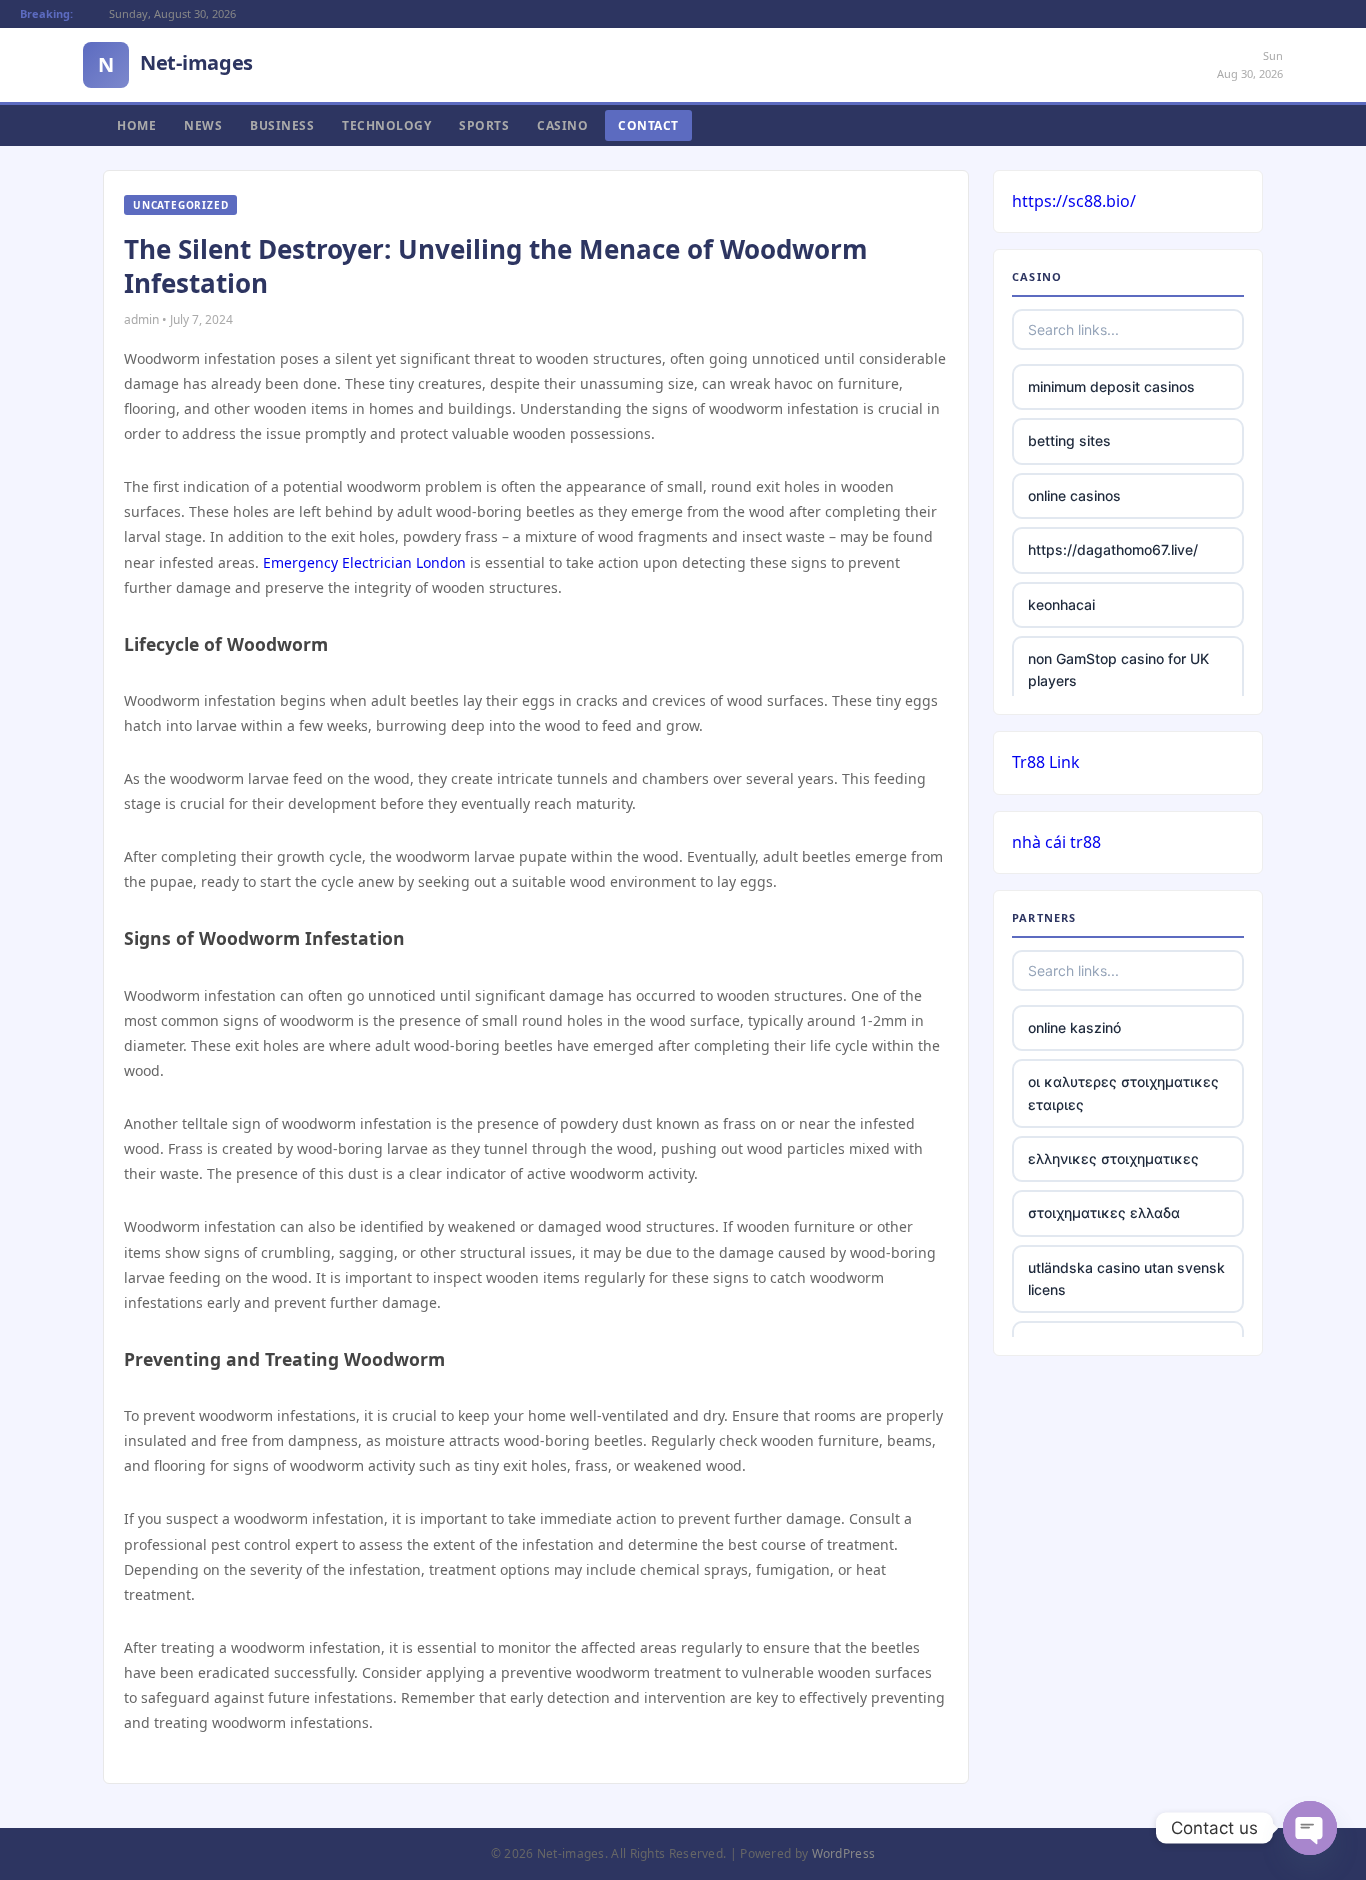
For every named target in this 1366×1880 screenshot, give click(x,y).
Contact (648, 125)
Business (282, 125)
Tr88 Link (1046, 762)
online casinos (1074, 495)
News (203, 125)
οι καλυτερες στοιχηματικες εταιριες (1123, 1092)
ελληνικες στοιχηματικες (1113, 1158)
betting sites (1069, 440)
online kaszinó (1074, 1027)
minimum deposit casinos (1111, 386)
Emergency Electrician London (364, 562)
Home (136, 125)
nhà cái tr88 (1056, 842)
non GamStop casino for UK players (1118, 669)
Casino (562, 125)
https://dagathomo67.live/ (1113, 549)
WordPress (844, 1853)
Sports (484, 125)
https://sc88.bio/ (1074, 201)
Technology (386, 125)
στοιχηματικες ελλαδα (1104, 1212)
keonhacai (1061, 604)
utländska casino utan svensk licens (1126, 1278)
